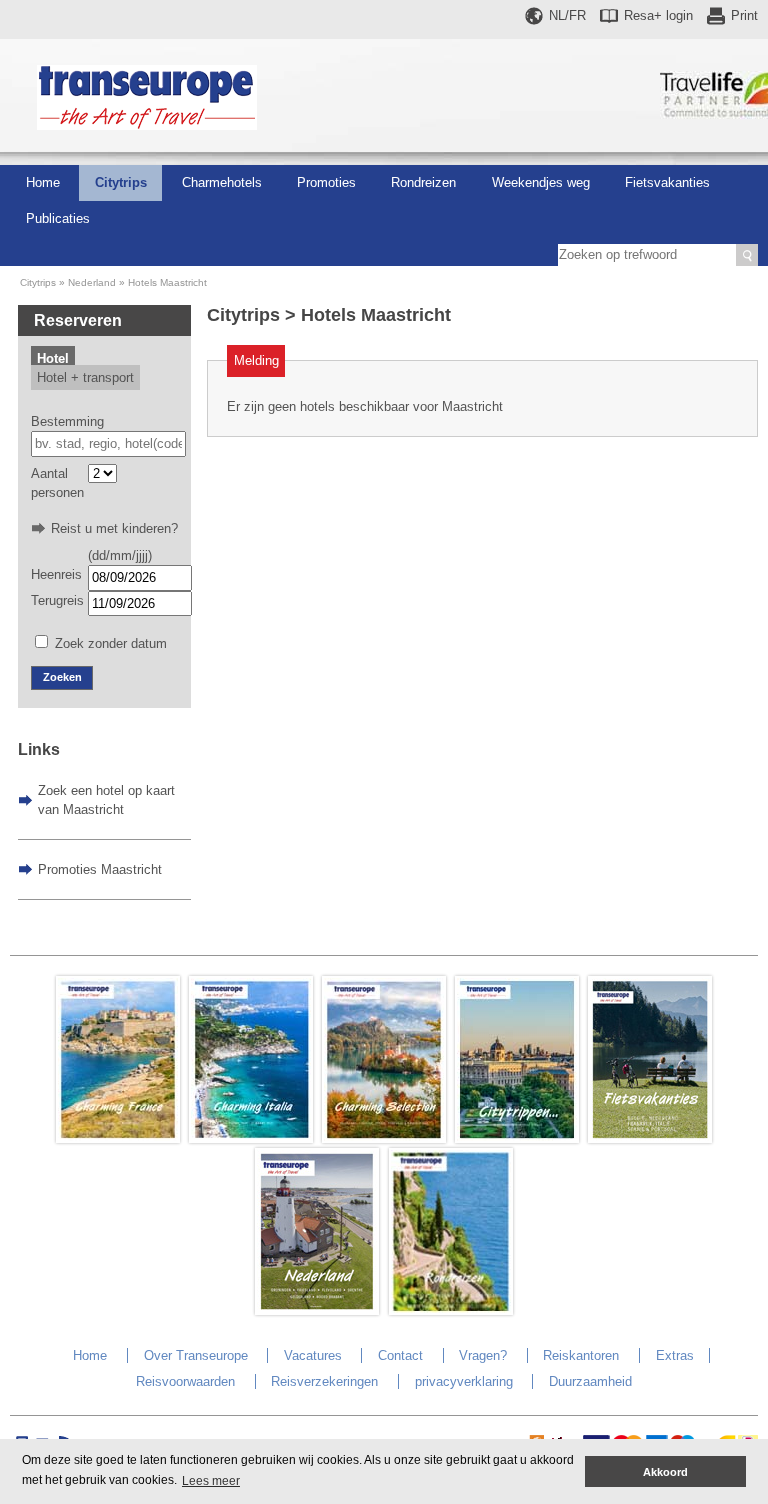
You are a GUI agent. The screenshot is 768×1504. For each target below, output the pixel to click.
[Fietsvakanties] (650, 1138)
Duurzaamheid (590, 1381)
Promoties (326, 182)
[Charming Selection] (384, 1138)
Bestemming (67, 421)
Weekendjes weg (541, 182)
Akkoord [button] (665, 1472)
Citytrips (121, 182)
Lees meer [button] (211, 1481)
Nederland (92, 282)
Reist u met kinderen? (114, 528)
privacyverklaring (464, 1381)
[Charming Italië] (251, 1138)
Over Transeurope (196, 1355)
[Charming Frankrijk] (118, 1138)
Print (744, 15)
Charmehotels (222, 182)
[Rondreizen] (451, 1310)
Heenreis (56, 574)
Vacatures (313, 1355)
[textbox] (108, 444)
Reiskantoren (581, 1355)
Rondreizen (423, 182)
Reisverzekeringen (324, 1381)
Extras (675, 1355)
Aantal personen (57, 483)
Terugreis (57, 600)
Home (43, 182)
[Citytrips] (517, 1138)
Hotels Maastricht (167, 282)
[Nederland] (317, 1310)
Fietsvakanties (667, 182)
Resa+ (658, 15)
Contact (400, 1355)
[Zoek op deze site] (747, 255)
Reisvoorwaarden (185, 1381)
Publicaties (58, 218)
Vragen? (483, 1355)
